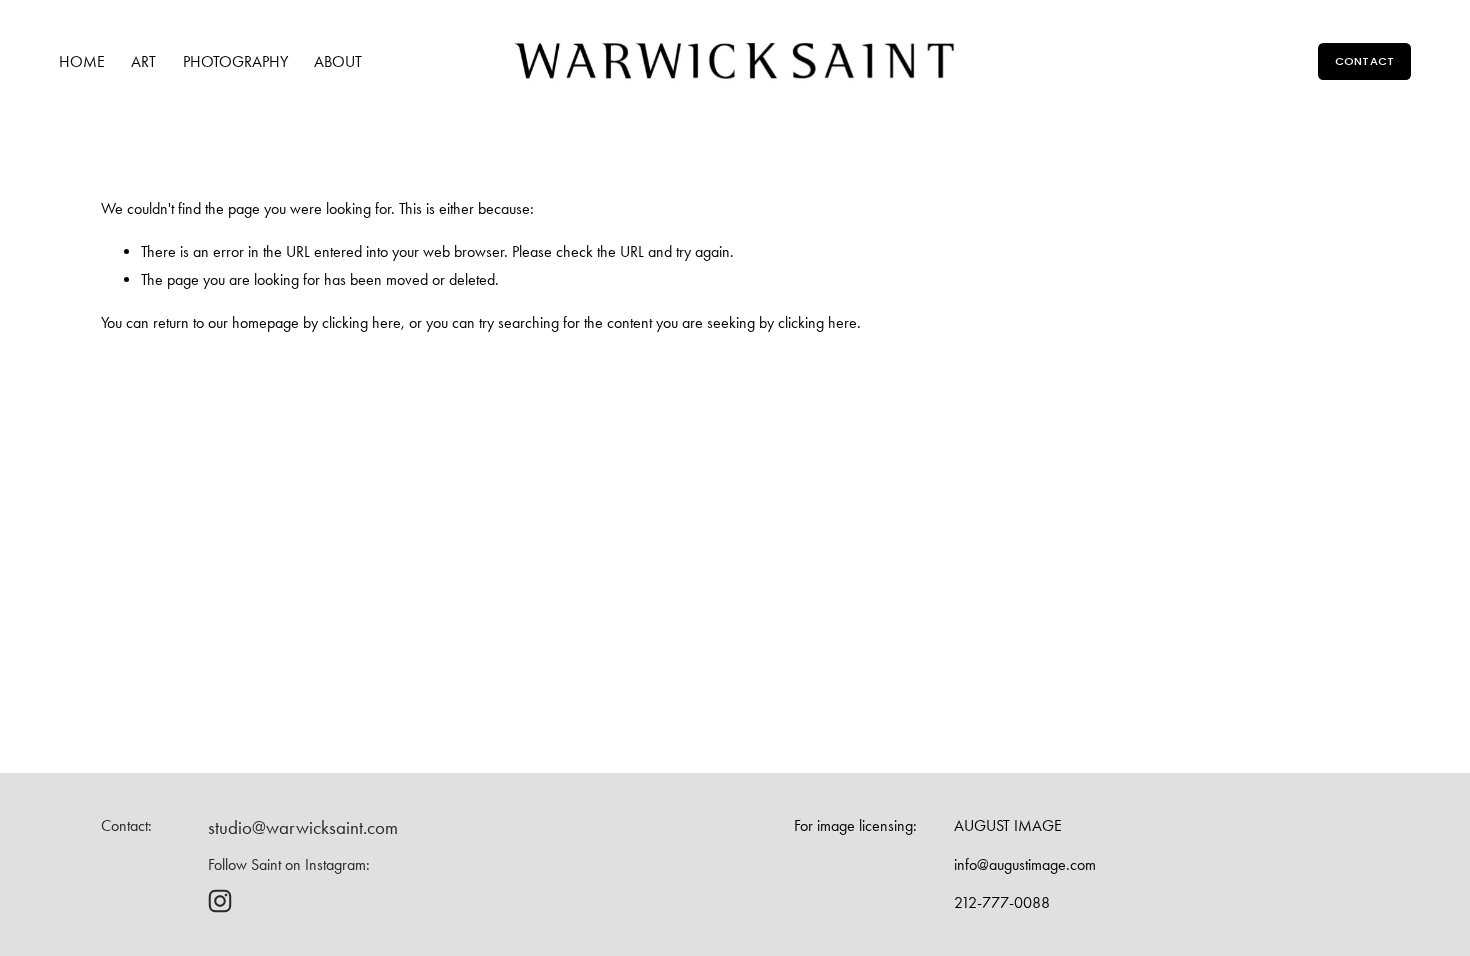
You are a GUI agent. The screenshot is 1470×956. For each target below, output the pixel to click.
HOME (82, 61)
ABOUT (338, 61)
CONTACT (1365, 61)
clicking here (361, 322)
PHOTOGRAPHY (235, 61)
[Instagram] (220, 901)
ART (143, 61)
